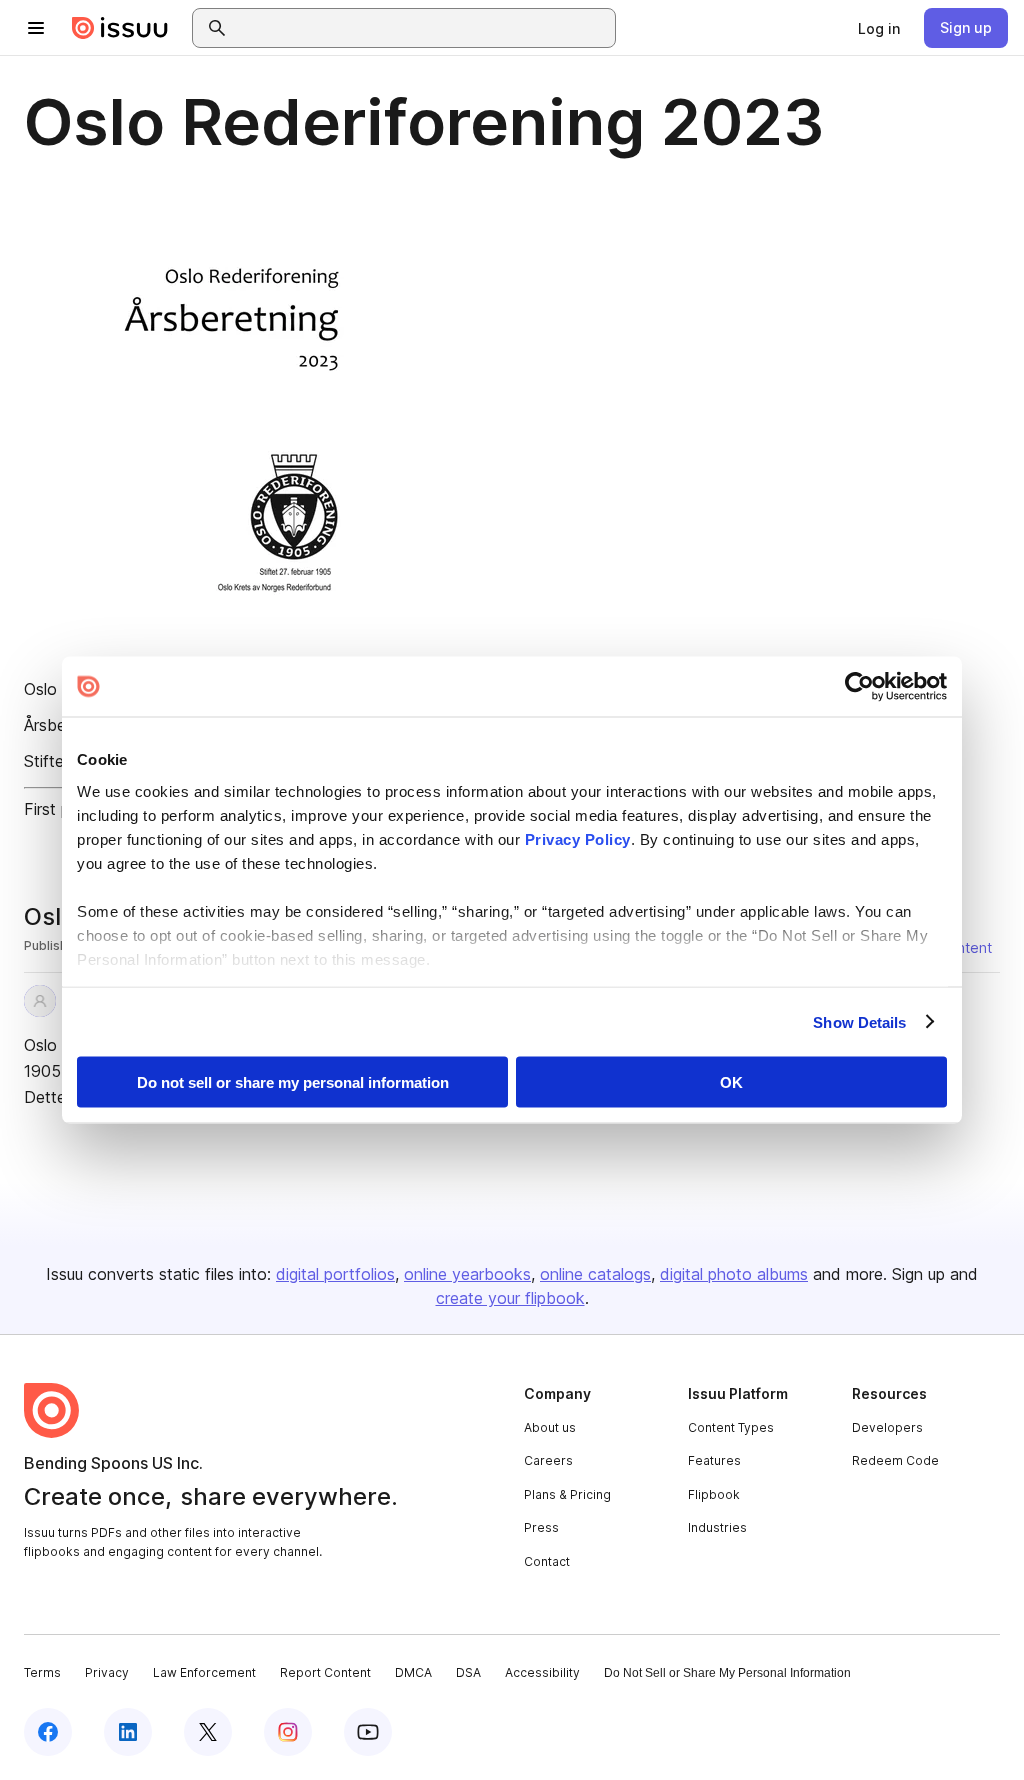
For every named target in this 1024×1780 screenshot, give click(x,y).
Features (714, 1460)
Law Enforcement (204, 1672)
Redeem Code (895, 1460)
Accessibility (542, 1672)
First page (60, 809)
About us (550, 1427)
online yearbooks (467, 1274)
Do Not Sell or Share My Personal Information (727, 1673)
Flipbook (714, 1494)
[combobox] (422, 28)
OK (731, 1082)
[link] (879, 28)
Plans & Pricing (567, 1494)
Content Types (731, 1427)
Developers (887, 1427)
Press (541, 1527)
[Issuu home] (120, 28)
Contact (547, 1561)
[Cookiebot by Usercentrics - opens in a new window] (859, 687)
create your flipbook (510, 1298)
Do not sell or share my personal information (293, 1082)
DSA (468, 1672)
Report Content (325, 1672)
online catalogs (595, 1274)
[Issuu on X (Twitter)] (208, 1732)
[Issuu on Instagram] (288, 1732)
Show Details (859, 1021)
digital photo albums (734, 1274)
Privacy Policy (578, 838)
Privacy (107, 1672)
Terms (42, 1672)
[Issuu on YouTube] (368, 1732)
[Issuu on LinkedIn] (128, 1732)
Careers (548, 1460)
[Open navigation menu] (36, 28)
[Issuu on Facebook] (48, 1732)
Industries (717, 1527)
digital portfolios (335, 1274)
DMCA (413, 1672)
